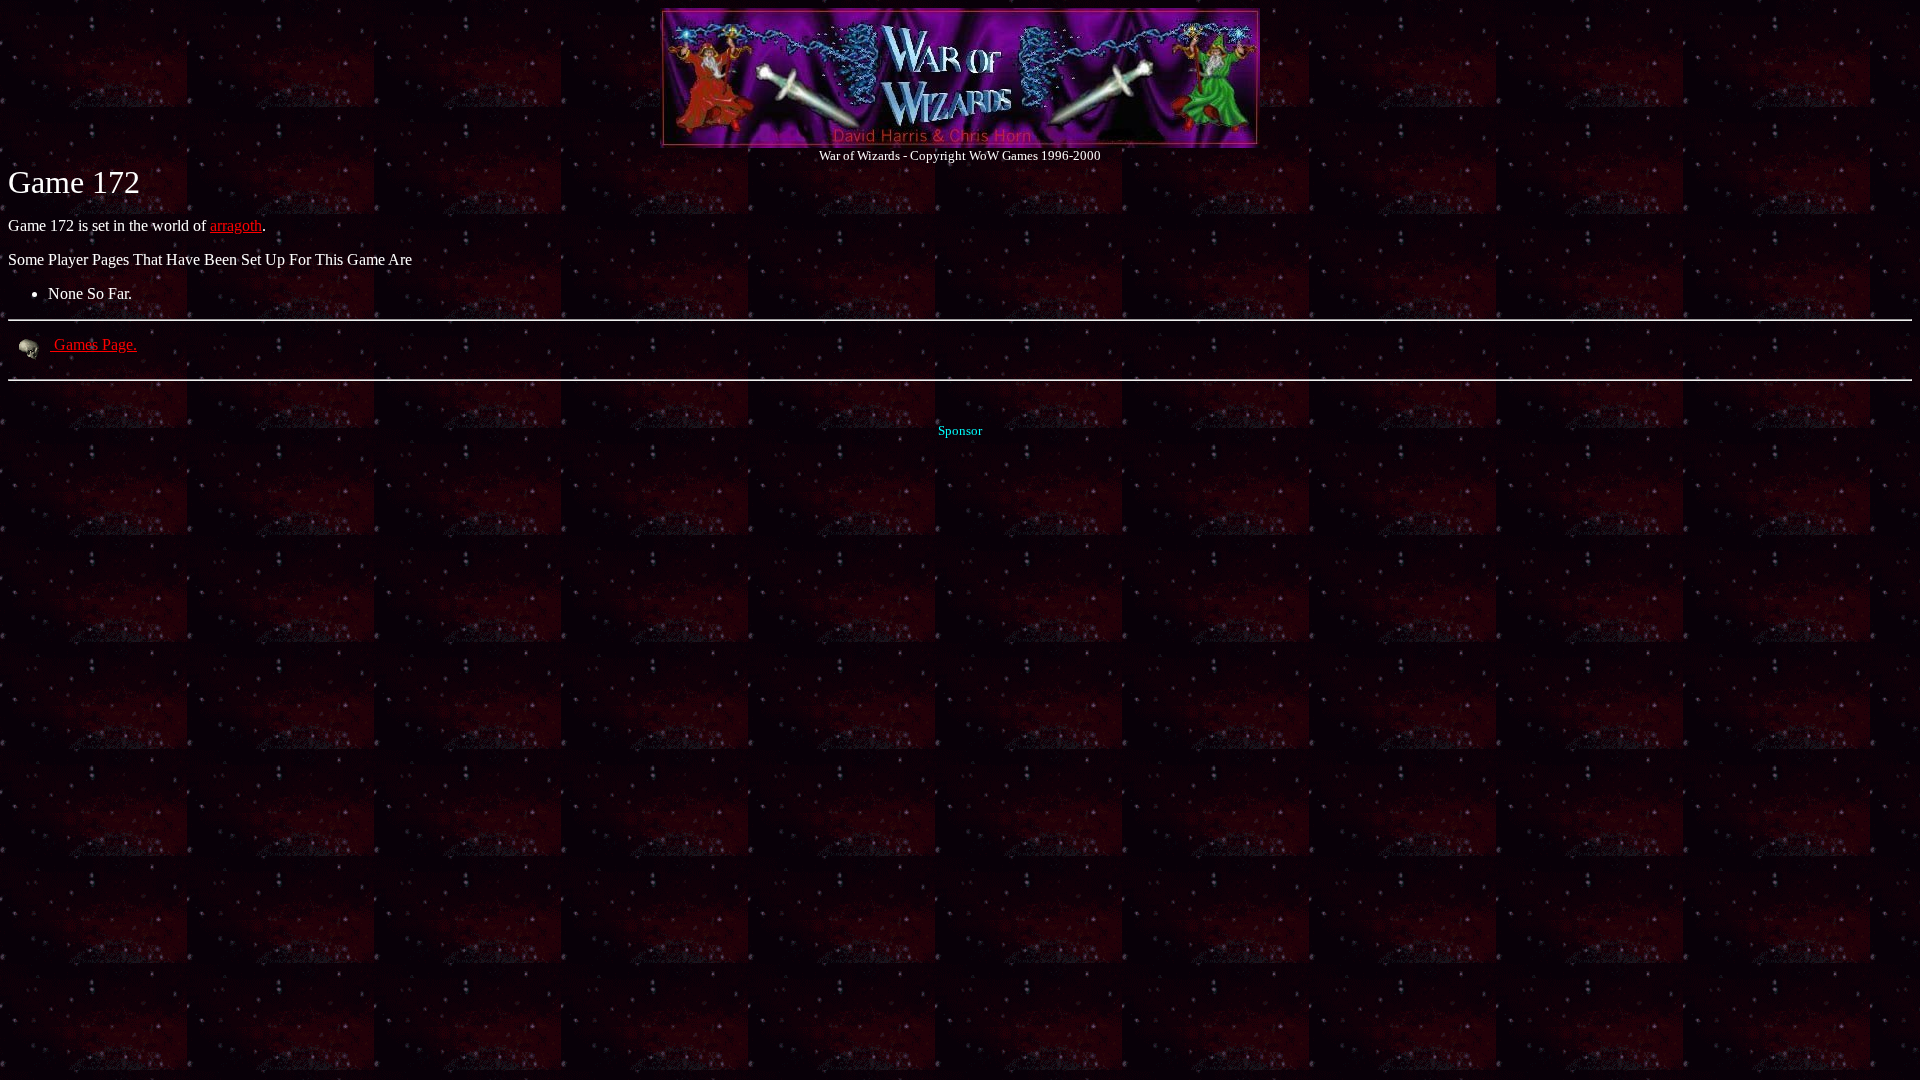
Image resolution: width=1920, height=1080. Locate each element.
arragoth (236, 225)
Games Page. (93, 344)
